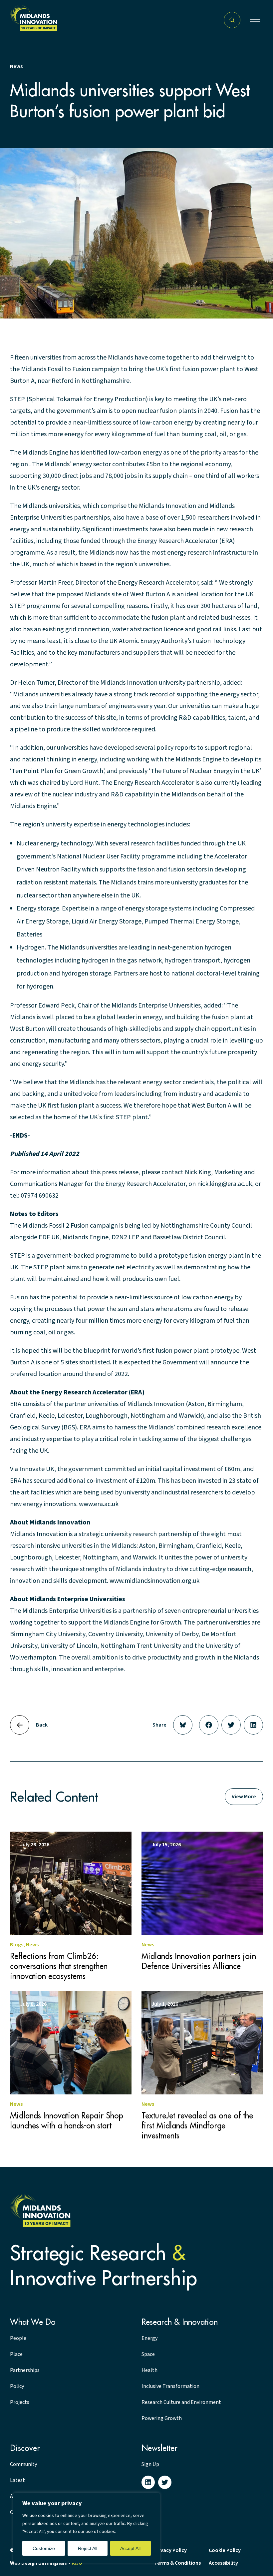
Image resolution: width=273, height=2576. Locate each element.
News (16, 66)
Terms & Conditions (177, 2563)
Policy (17, 2386)
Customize (44, 2548)
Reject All (88, 2548)
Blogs (17, 1945)
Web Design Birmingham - (46, 2563)
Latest (17, 2480)
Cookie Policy (225, 2550)
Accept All (130, 2548)
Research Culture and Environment (181, 2402)
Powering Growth (162, 2418)
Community (23, 2464)
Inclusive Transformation (170, 2386)
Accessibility (223, 2563)
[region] (87, 2528)
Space (148, 2354)
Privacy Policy (170, 2550)
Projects (20, 2402)
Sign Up (150, 2464)
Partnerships (25, 2370)
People (18, 2338)
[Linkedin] (148, 2482)
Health (149, 2370)
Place (16, 2354)
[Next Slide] (20, 1725)
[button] (255, 20)
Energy (149, 2338)
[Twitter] (165, 2482)
